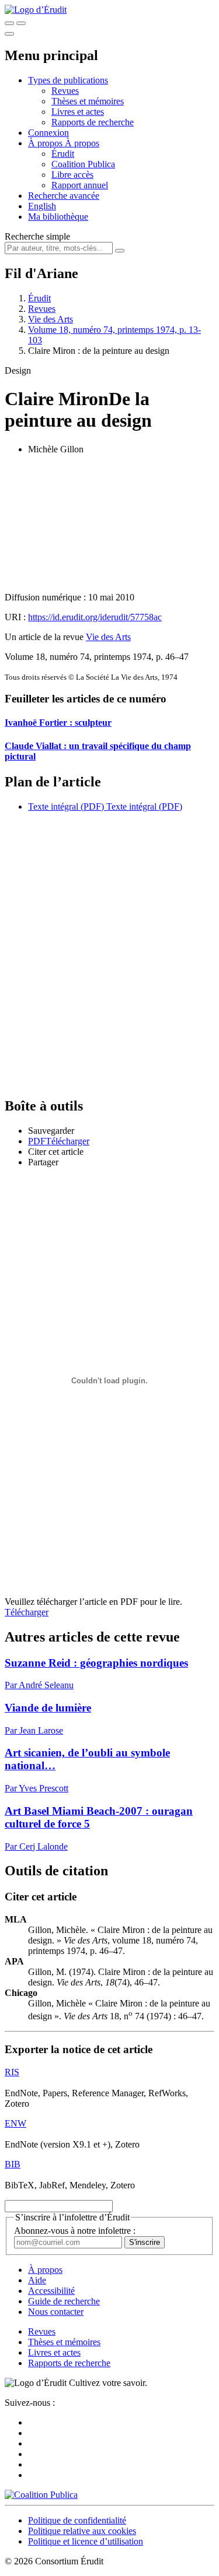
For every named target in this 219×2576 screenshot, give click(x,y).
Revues (65, 91)
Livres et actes (78, 112)
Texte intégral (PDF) (66, 806)
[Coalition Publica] (41, 2495)
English (42, 206)
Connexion (48, 133)
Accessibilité (51, 2291)
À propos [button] (46, 143)
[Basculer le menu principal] (9, 34)
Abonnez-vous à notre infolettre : (75, 2231)
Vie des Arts (51, 319)
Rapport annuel (80, 185)
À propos (82, 143)
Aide (37, 2280)
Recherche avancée (64, 196)
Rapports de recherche (93, 122)
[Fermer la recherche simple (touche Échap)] (21, 23)
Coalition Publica (83, 164)
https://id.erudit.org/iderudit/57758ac (95, 617)
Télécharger (27, 1612)
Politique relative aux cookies (82, 2531)
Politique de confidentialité (77, 2520)
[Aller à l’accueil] (36, 10)
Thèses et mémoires (88, 101)
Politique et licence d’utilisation (86, 2541)
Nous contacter (56, 2312)
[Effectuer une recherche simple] (9, 23)
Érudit (63, 154)
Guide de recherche (64, 2301)
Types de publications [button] (68, 80)
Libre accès (72, 175)
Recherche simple (37, 236)
